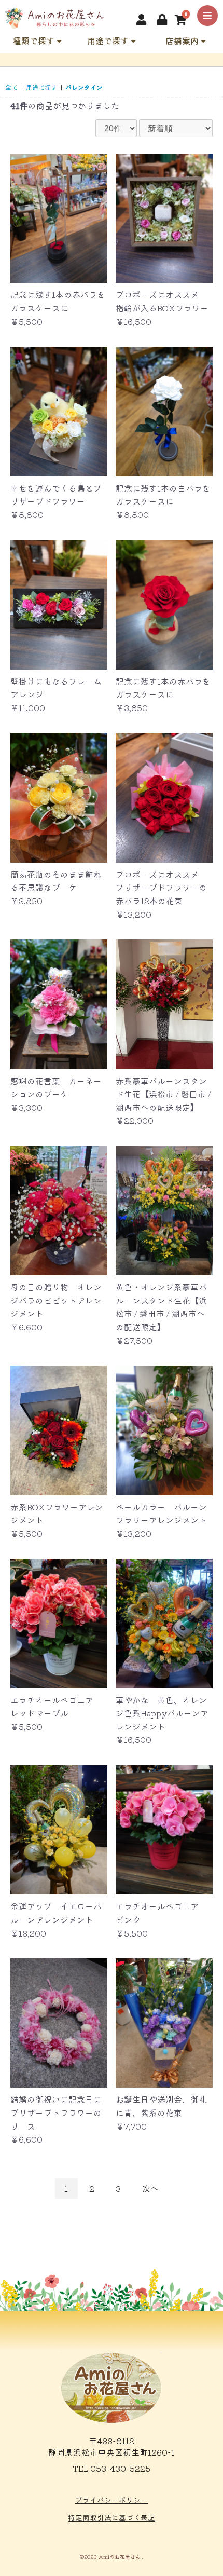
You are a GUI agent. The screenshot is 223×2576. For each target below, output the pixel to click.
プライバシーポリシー (112, 2500)
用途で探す (109, 40)
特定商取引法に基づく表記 (112, 2517)
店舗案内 (183, 40)
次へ (150, 2188)
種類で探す (35, 40)
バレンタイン (84, 87)
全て (11, 87)
